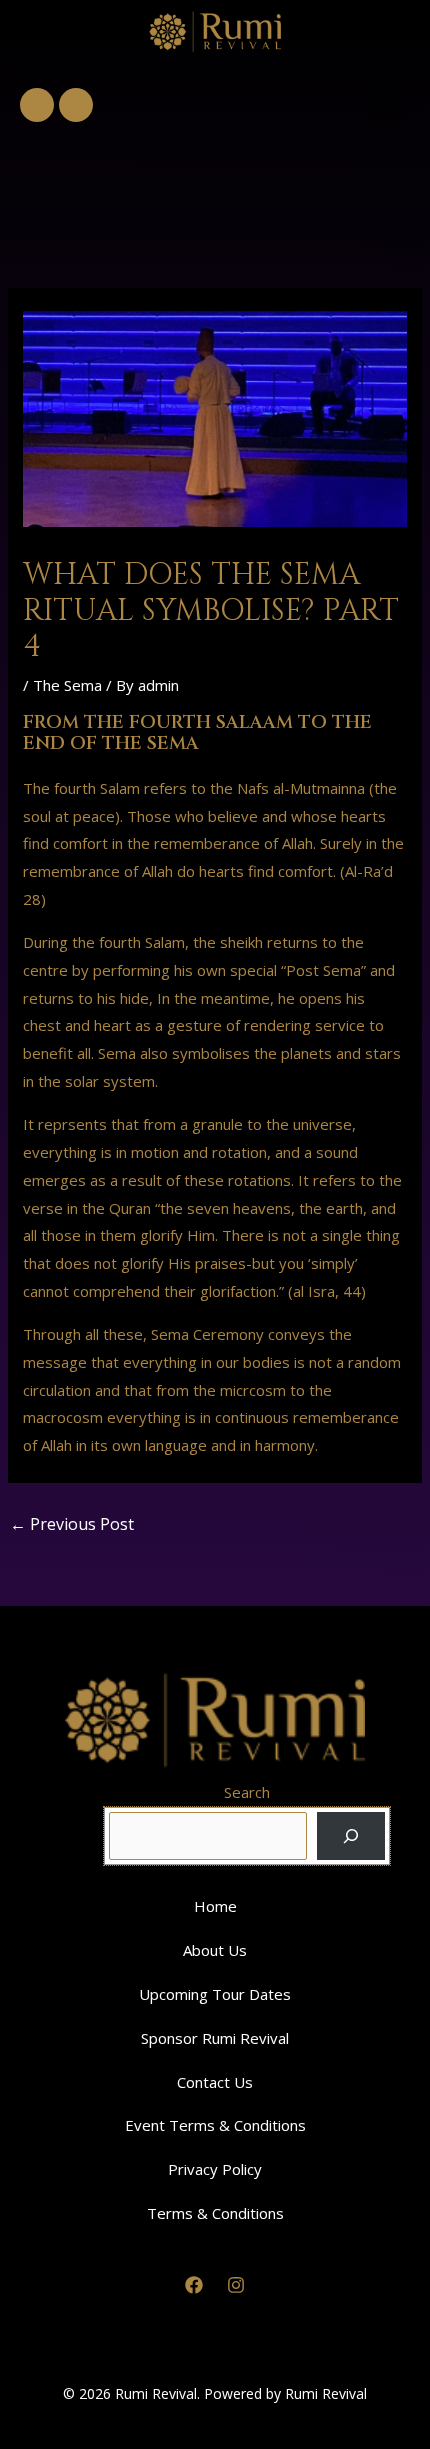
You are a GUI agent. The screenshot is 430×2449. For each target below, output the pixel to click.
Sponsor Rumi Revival (215, 2038)
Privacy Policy (215, 2169)
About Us (215, 1950)
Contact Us (215, 2082)
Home (215, 1906)
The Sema (67, 685)
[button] (388, 99)
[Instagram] (236, 2285)
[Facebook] (194, 2285)
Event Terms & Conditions (215, 2125)
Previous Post (72, 1524)
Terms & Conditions (215, 2213)
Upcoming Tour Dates (215, 1994)
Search (247, 1792)
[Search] (351, 1836)
